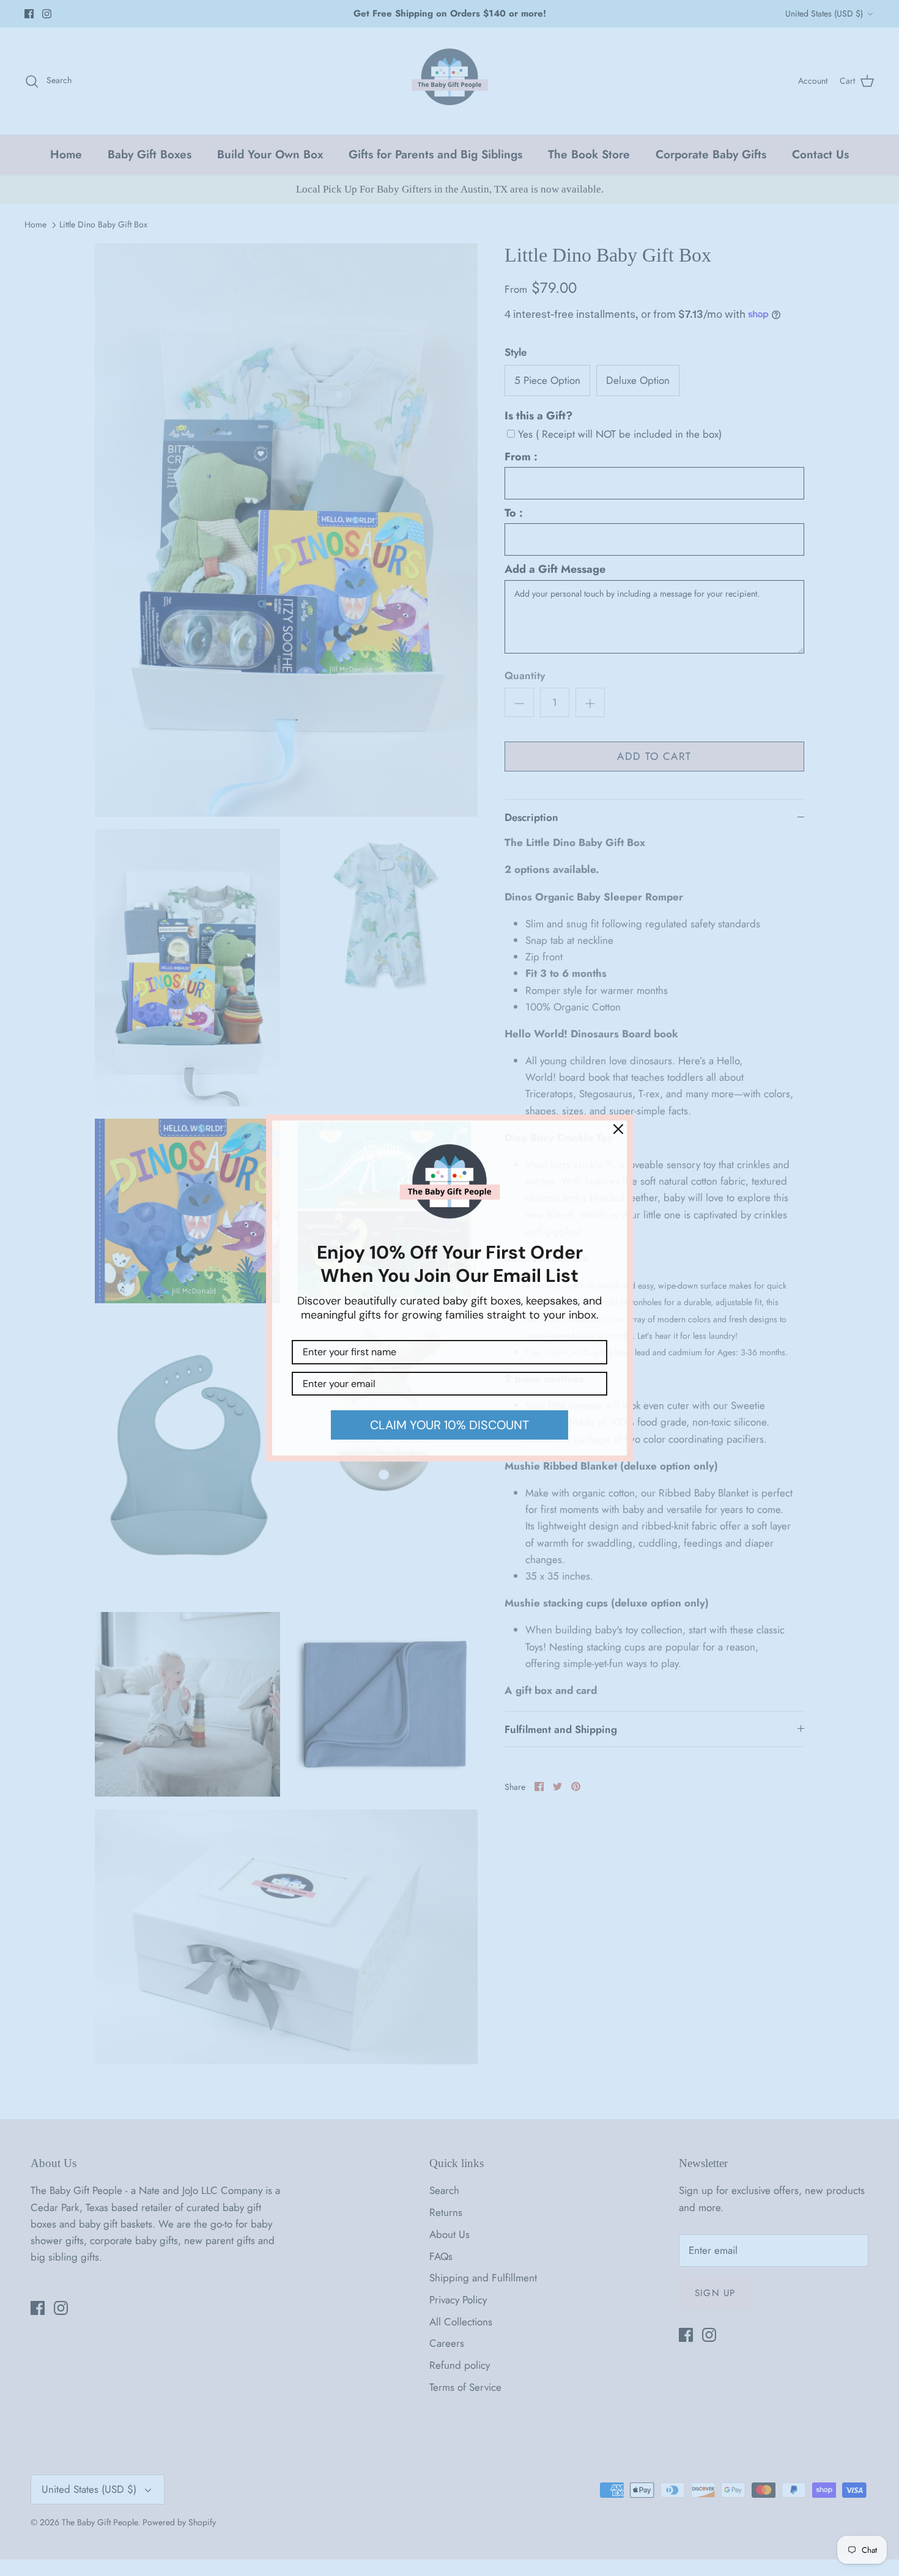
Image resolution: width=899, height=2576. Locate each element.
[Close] (618, 1129)
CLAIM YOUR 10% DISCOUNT (449, 1425)
